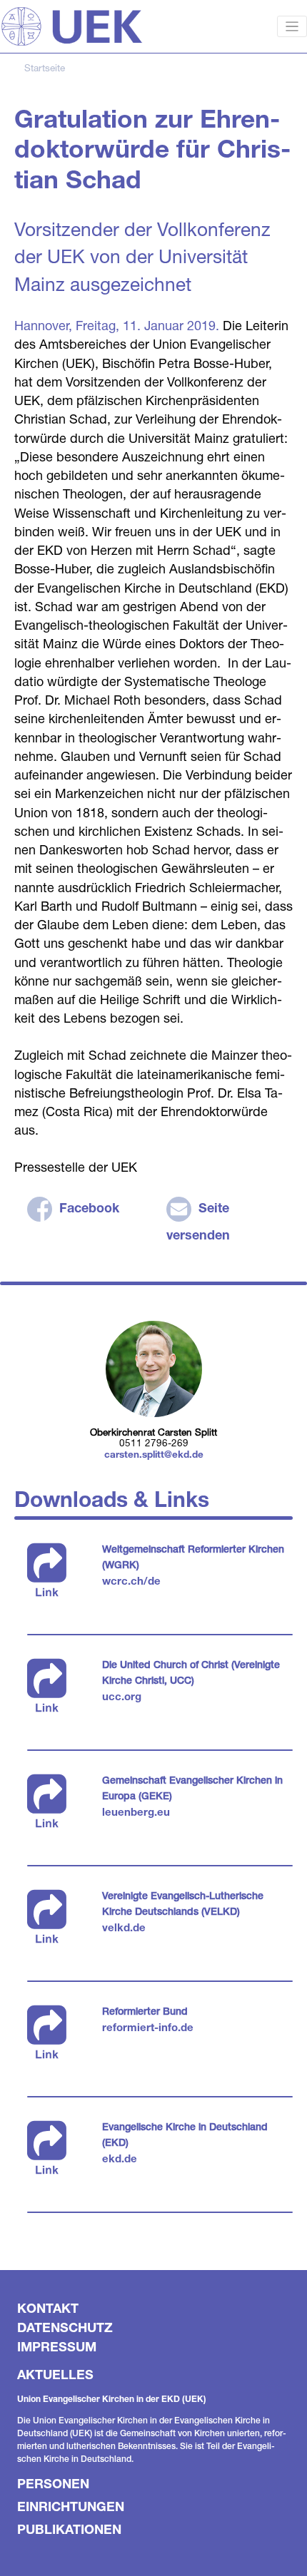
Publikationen (69, 2529)
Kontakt (48, 2308)
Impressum (57, 2346)
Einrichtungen (71, 2506)
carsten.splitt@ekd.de (154, 1454)
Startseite (45, 68)
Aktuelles (55, 2374)
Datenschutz (65, 2327)
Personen (53, 2483)
